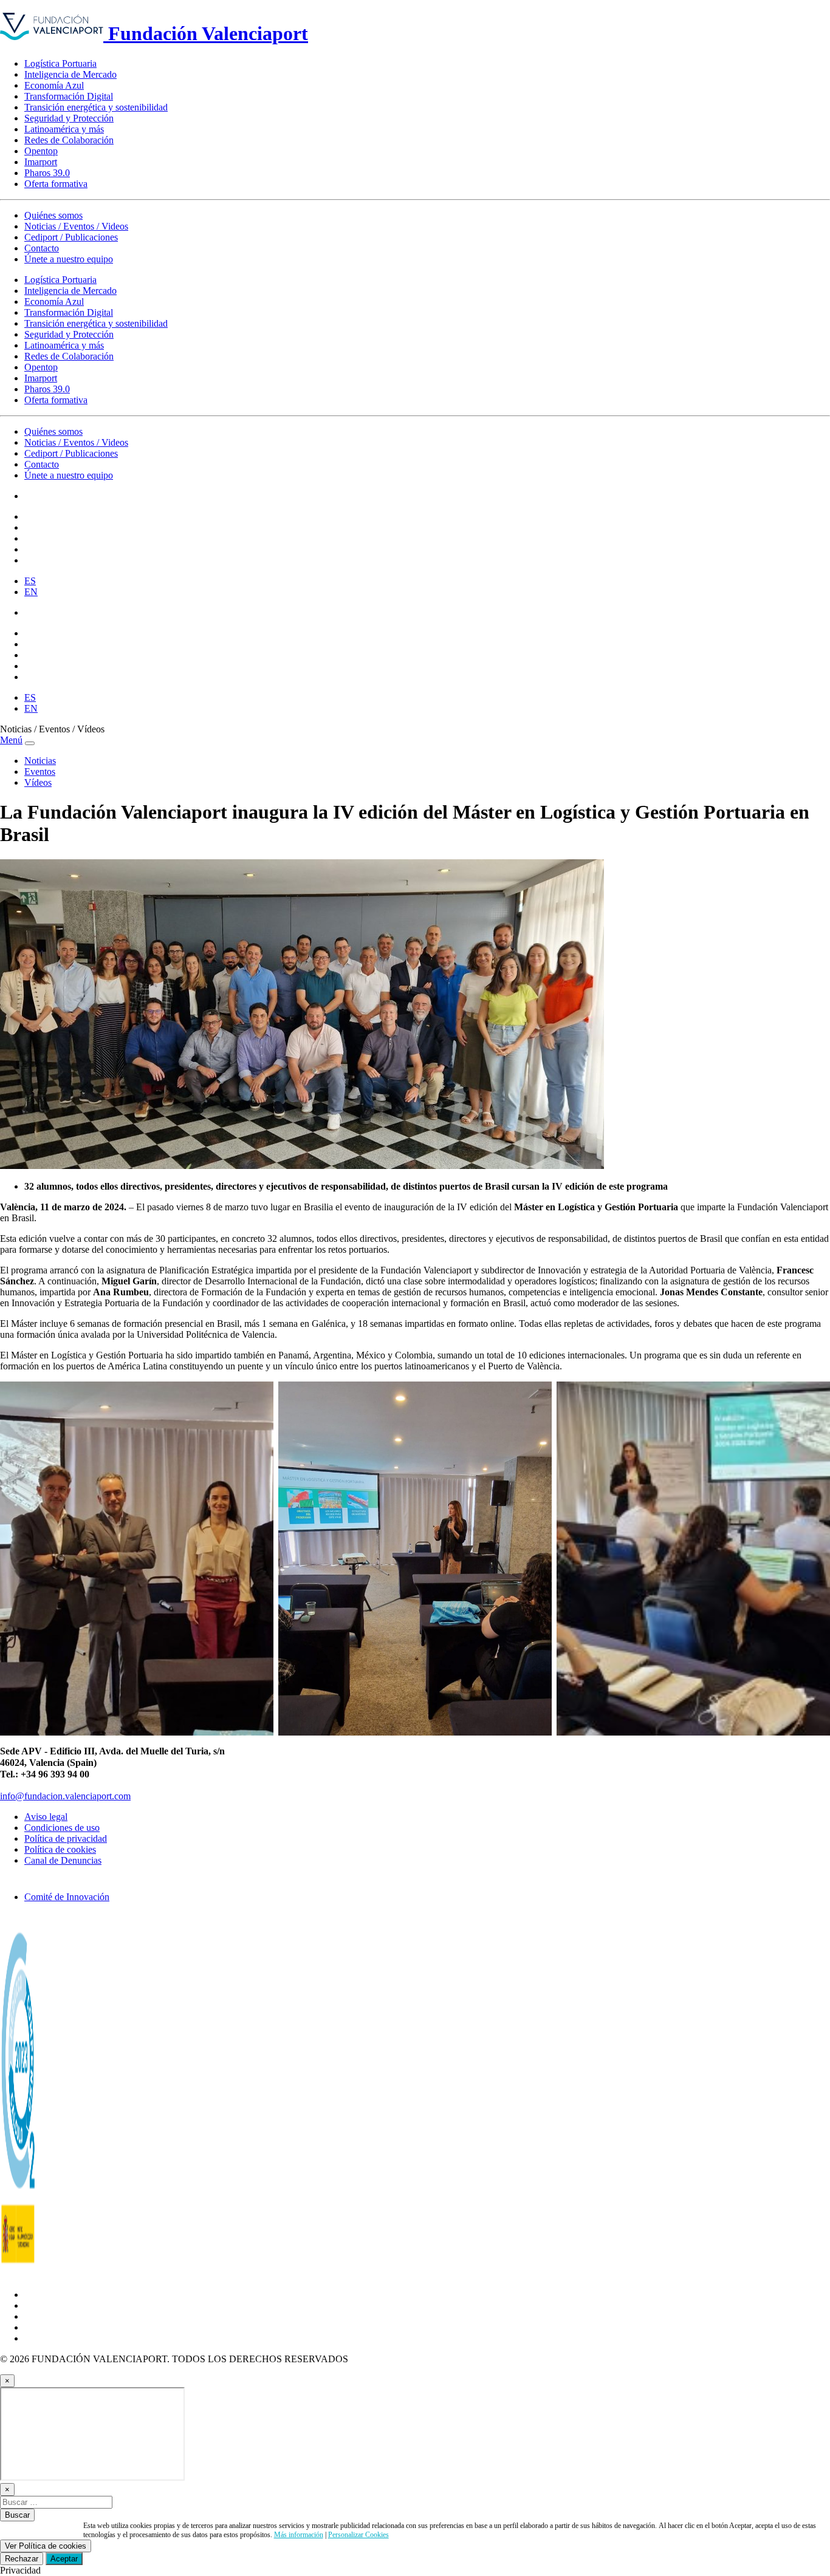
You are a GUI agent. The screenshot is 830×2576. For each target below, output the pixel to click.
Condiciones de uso (62, 1828)
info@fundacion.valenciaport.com (65, 1796)
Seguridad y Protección (69, 118)
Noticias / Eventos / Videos (76, 226)
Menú (11, 740)
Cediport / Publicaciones (71, 237)
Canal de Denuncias (63, 1860)
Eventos (40, 772)
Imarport (41, 162)
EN (31, 592)
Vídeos (38, 782)
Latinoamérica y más (64, 129)
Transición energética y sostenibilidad (96, 107)
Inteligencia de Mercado (70, 74)
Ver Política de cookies (46, 2546)
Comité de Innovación (67, 1897)
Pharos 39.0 (47, 173)
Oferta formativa (56, 184)
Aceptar (64, 2559)
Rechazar (22, 2559)
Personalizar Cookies (358, 2535)
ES (30, 581)
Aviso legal (46, 1817)
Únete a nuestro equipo (69, 259)
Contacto (42, 248)
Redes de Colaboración (69, 140)
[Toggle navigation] (30, 743)
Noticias (40, 761)
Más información (299, 2535)
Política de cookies (60, 1849)
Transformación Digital (69, 96)
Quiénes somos (53, 215)
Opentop (41, 151)
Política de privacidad (66, 1838)
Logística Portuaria (60, 63)
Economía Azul (54, 85)
